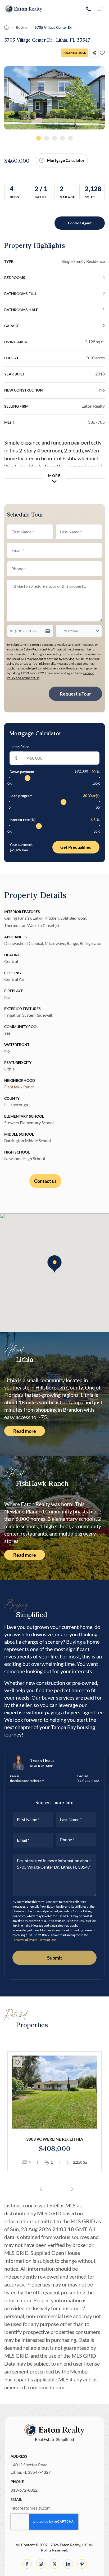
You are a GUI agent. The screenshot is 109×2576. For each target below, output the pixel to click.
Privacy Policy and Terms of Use (34, 1940)
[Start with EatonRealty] (24, 9)
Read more (25, 1431)
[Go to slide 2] (47, 138)
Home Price (19, 747)
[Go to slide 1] (39, 138)
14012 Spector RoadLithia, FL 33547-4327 (31, 2468)
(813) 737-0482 (88, 1781)
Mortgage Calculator (66, 160)
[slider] (28, 778)
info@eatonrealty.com (31, 2508)
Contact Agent (80, 223)
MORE (54, 476)
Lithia (9, 1069)
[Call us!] (89, 9)
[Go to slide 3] (54, 138)
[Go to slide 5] (70, 138)
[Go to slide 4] (62, 138)
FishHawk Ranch (19, 1087)
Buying (22, 27)
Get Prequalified (76, 847)
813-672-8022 (24, 2490)
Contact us (45, 1181)
